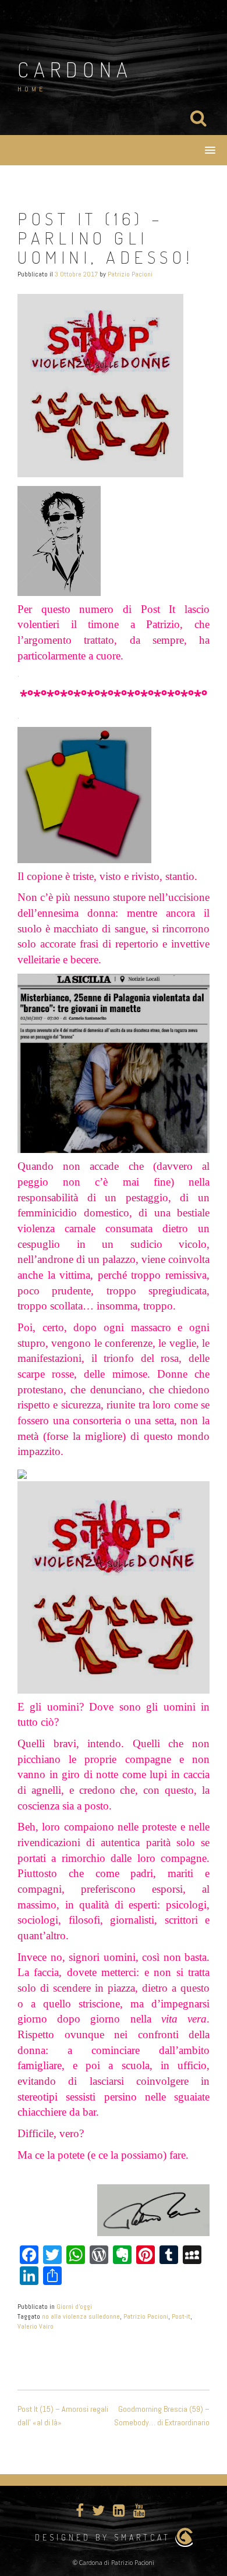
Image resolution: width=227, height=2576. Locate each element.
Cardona (75, 69)
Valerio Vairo (36, 2326)
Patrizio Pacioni (130, 274)
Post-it (181, 2316)
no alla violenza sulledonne (81, 2316)
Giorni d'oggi (74, 2307)
